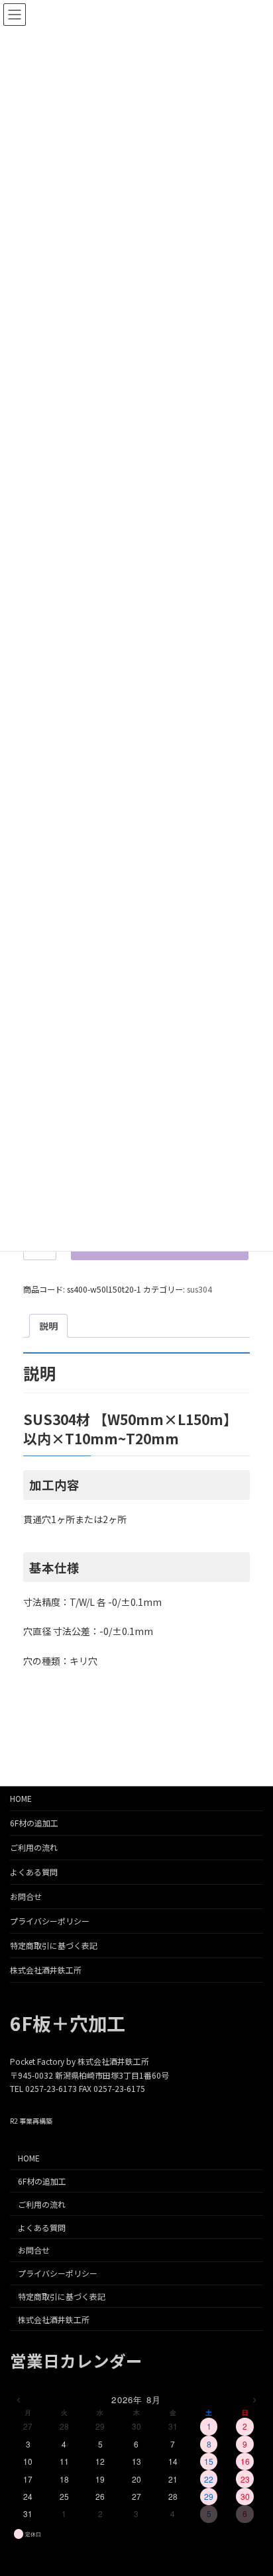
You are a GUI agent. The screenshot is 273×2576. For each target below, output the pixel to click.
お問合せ (26, 1896)
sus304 (199, 1289)
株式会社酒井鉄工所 (46, 1970)
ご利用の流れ (34, 1847)
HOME (21, 1798)
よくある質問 (34, 1872)
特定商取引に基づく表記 (54, 1945)
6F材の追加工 (34, 1823)
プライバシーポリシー (50, 1921)
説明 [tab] (48, 1326)
